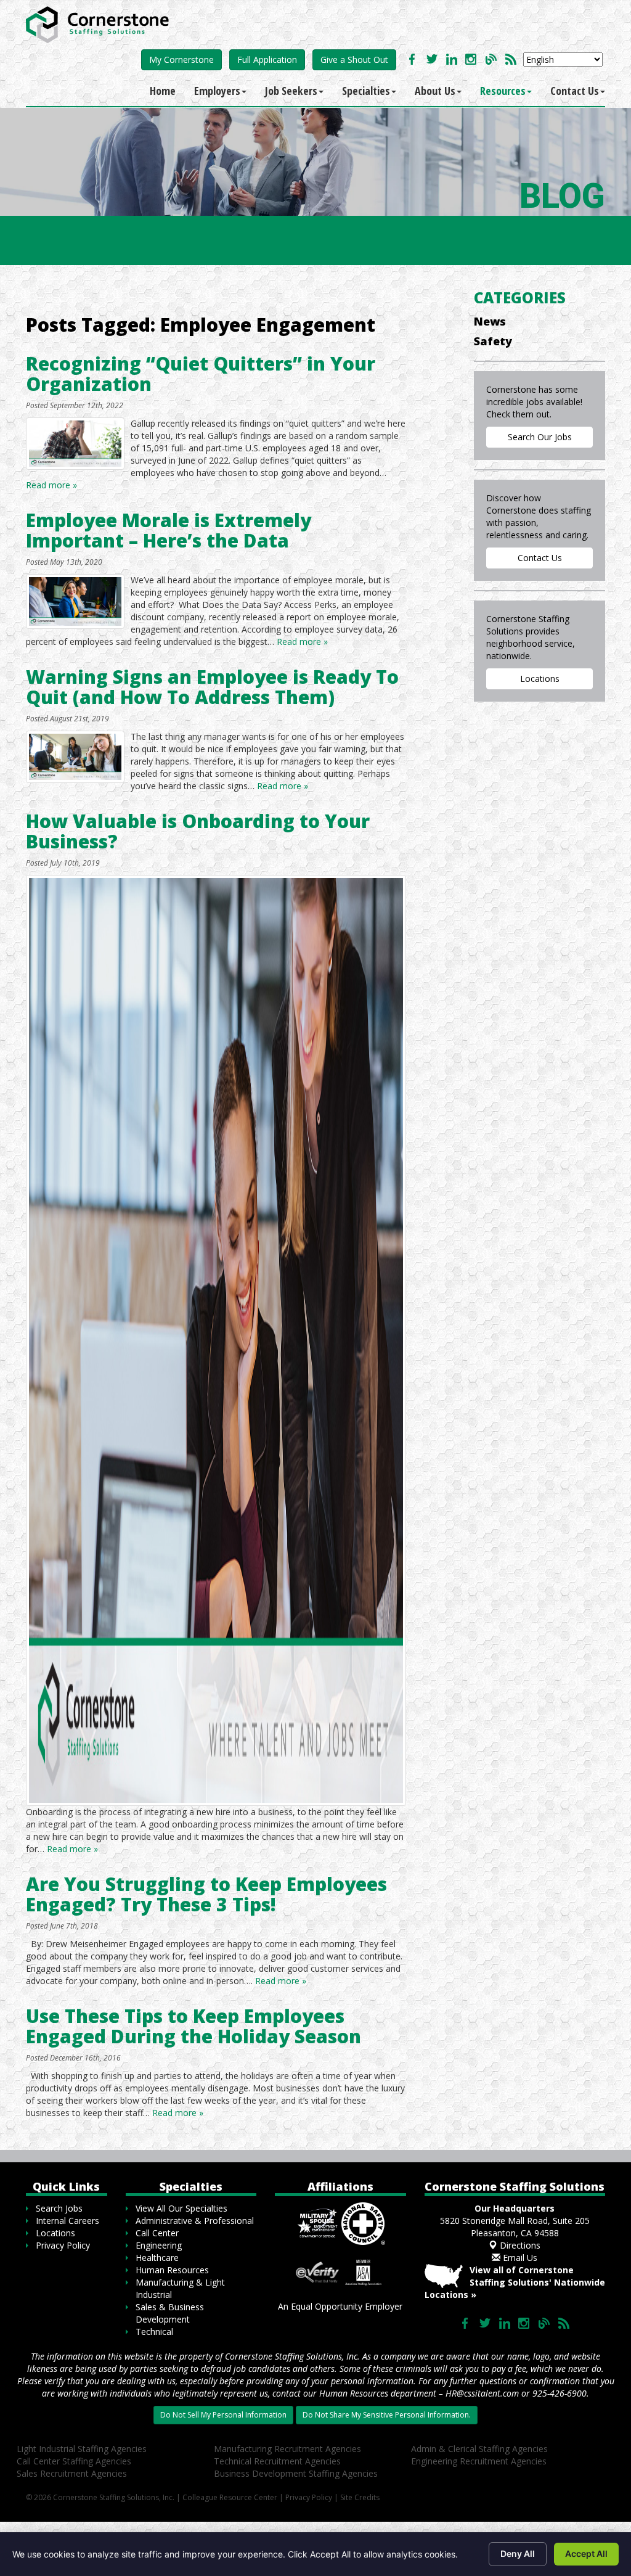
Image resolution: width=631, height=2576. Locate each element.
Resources (503, 91)
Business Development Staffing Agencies (296, 2473)
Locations (540, 679)
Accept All (586, 2553)
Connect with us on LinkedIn (452, 59)
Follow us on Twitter (432, 59)
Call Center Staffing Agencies (74, 2461)
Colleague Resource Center (230, 2497)
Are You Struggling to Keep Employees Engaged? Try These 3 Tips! (206, 1894)
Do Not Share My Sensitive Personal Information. (387, 2415)
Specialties (366, 91)
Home (163, 91)
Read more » (51, 485)
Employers (217, 91)
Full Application (267, 59)
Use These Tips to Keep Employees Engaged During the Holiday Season (193, 2026)
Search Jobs (59, 2208)
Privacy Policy (63, 2245)
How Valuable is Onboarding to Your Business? (198, 831)
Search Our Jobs (540, 437)
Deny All (518, 2553)
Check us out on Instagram (471, 59)
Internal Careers (67, 2221)
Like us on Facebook (412, 59)
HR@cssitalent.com (482, 2393)
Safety (493, 341)
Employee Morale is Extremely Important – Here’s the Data (169, 530)
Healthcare (157, 2258)
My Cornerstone (181, 59)
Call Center (157, 2233)
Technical (154, 2332)
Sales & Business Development (170, 2313)
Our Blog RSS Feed (511, 59)
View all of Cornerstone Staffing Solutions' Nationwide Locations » (515, 2282)
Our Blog (491, 59)
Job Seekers (291, 91)
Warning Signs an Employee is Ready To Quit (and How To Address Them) (212, 687)
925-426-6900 (560, 2393)
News (490, 321)
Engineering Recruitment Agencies (479, 2461)
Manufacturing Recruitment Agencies (287, 2449)
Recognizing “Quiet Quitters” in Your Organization (201, 374)
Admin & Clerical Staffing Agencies (479, 2449)
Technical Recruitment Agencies (277, 2461)
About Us (435, 91)
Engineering (159, 2245)
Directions (519, 2245)
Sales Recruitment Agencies (72, 2473)
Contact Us (575, 91)
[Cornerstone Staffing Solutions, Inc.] (100, 22)
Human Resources (172, 2270)
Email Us (519, 2258)
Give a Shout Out (354, 59)
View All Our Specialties (181, 2208)
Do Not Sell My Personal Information (223, 2415)
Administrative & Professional (195, 2221)
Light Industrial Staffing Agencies (82, 2449)
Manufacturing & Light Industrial (180, 2288)
